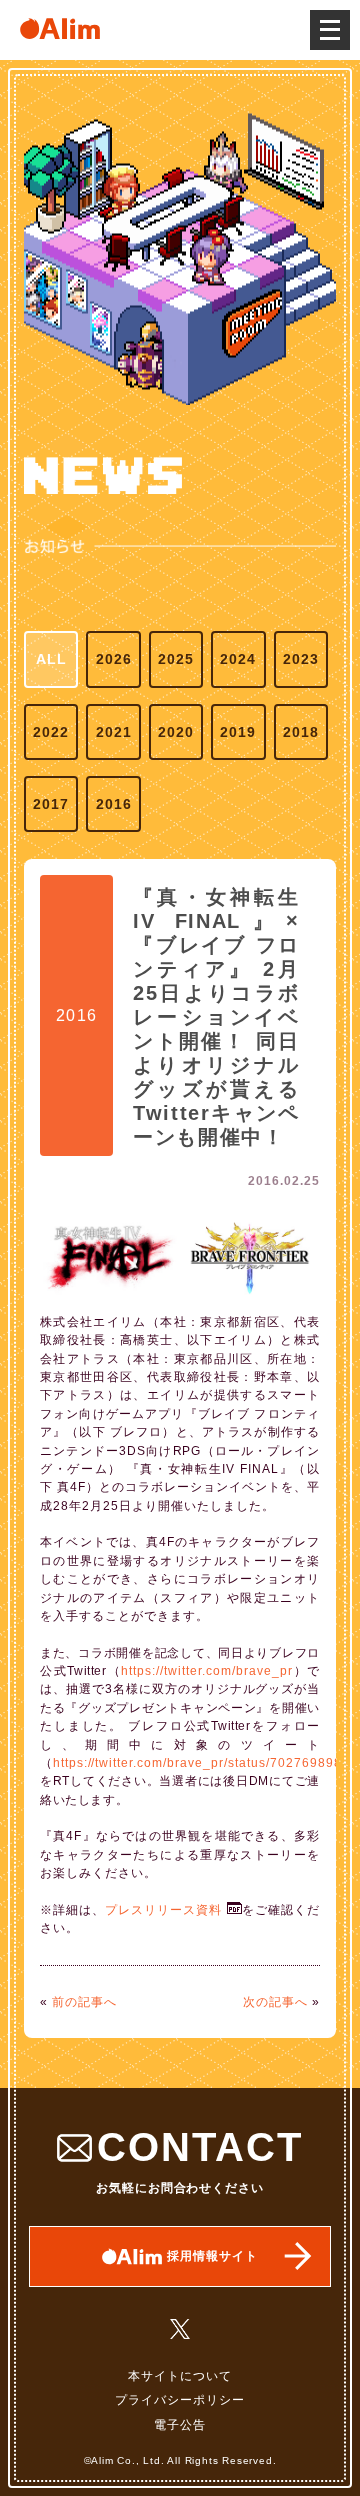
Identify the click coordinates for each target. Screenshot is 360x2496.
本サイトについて (180, 2376)
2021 (114, 732)
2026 (114, 659)
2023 (301, 659)
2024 (238, 659)
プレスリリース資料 (163, 1910)
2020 (176, 732)
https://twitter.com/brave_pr (206, 1671)
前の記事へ (84, 2002)
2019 (238, 732)
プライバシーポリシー (180, 2400)
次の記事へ (275, 2002)
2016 (114, 804)
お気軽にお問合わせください (199, 2160)
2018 (301, 732)
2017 (51, 804)
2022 (51, 732)
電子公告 (180, 2425)
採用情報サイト (212, 2256)
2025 (176, 659)
